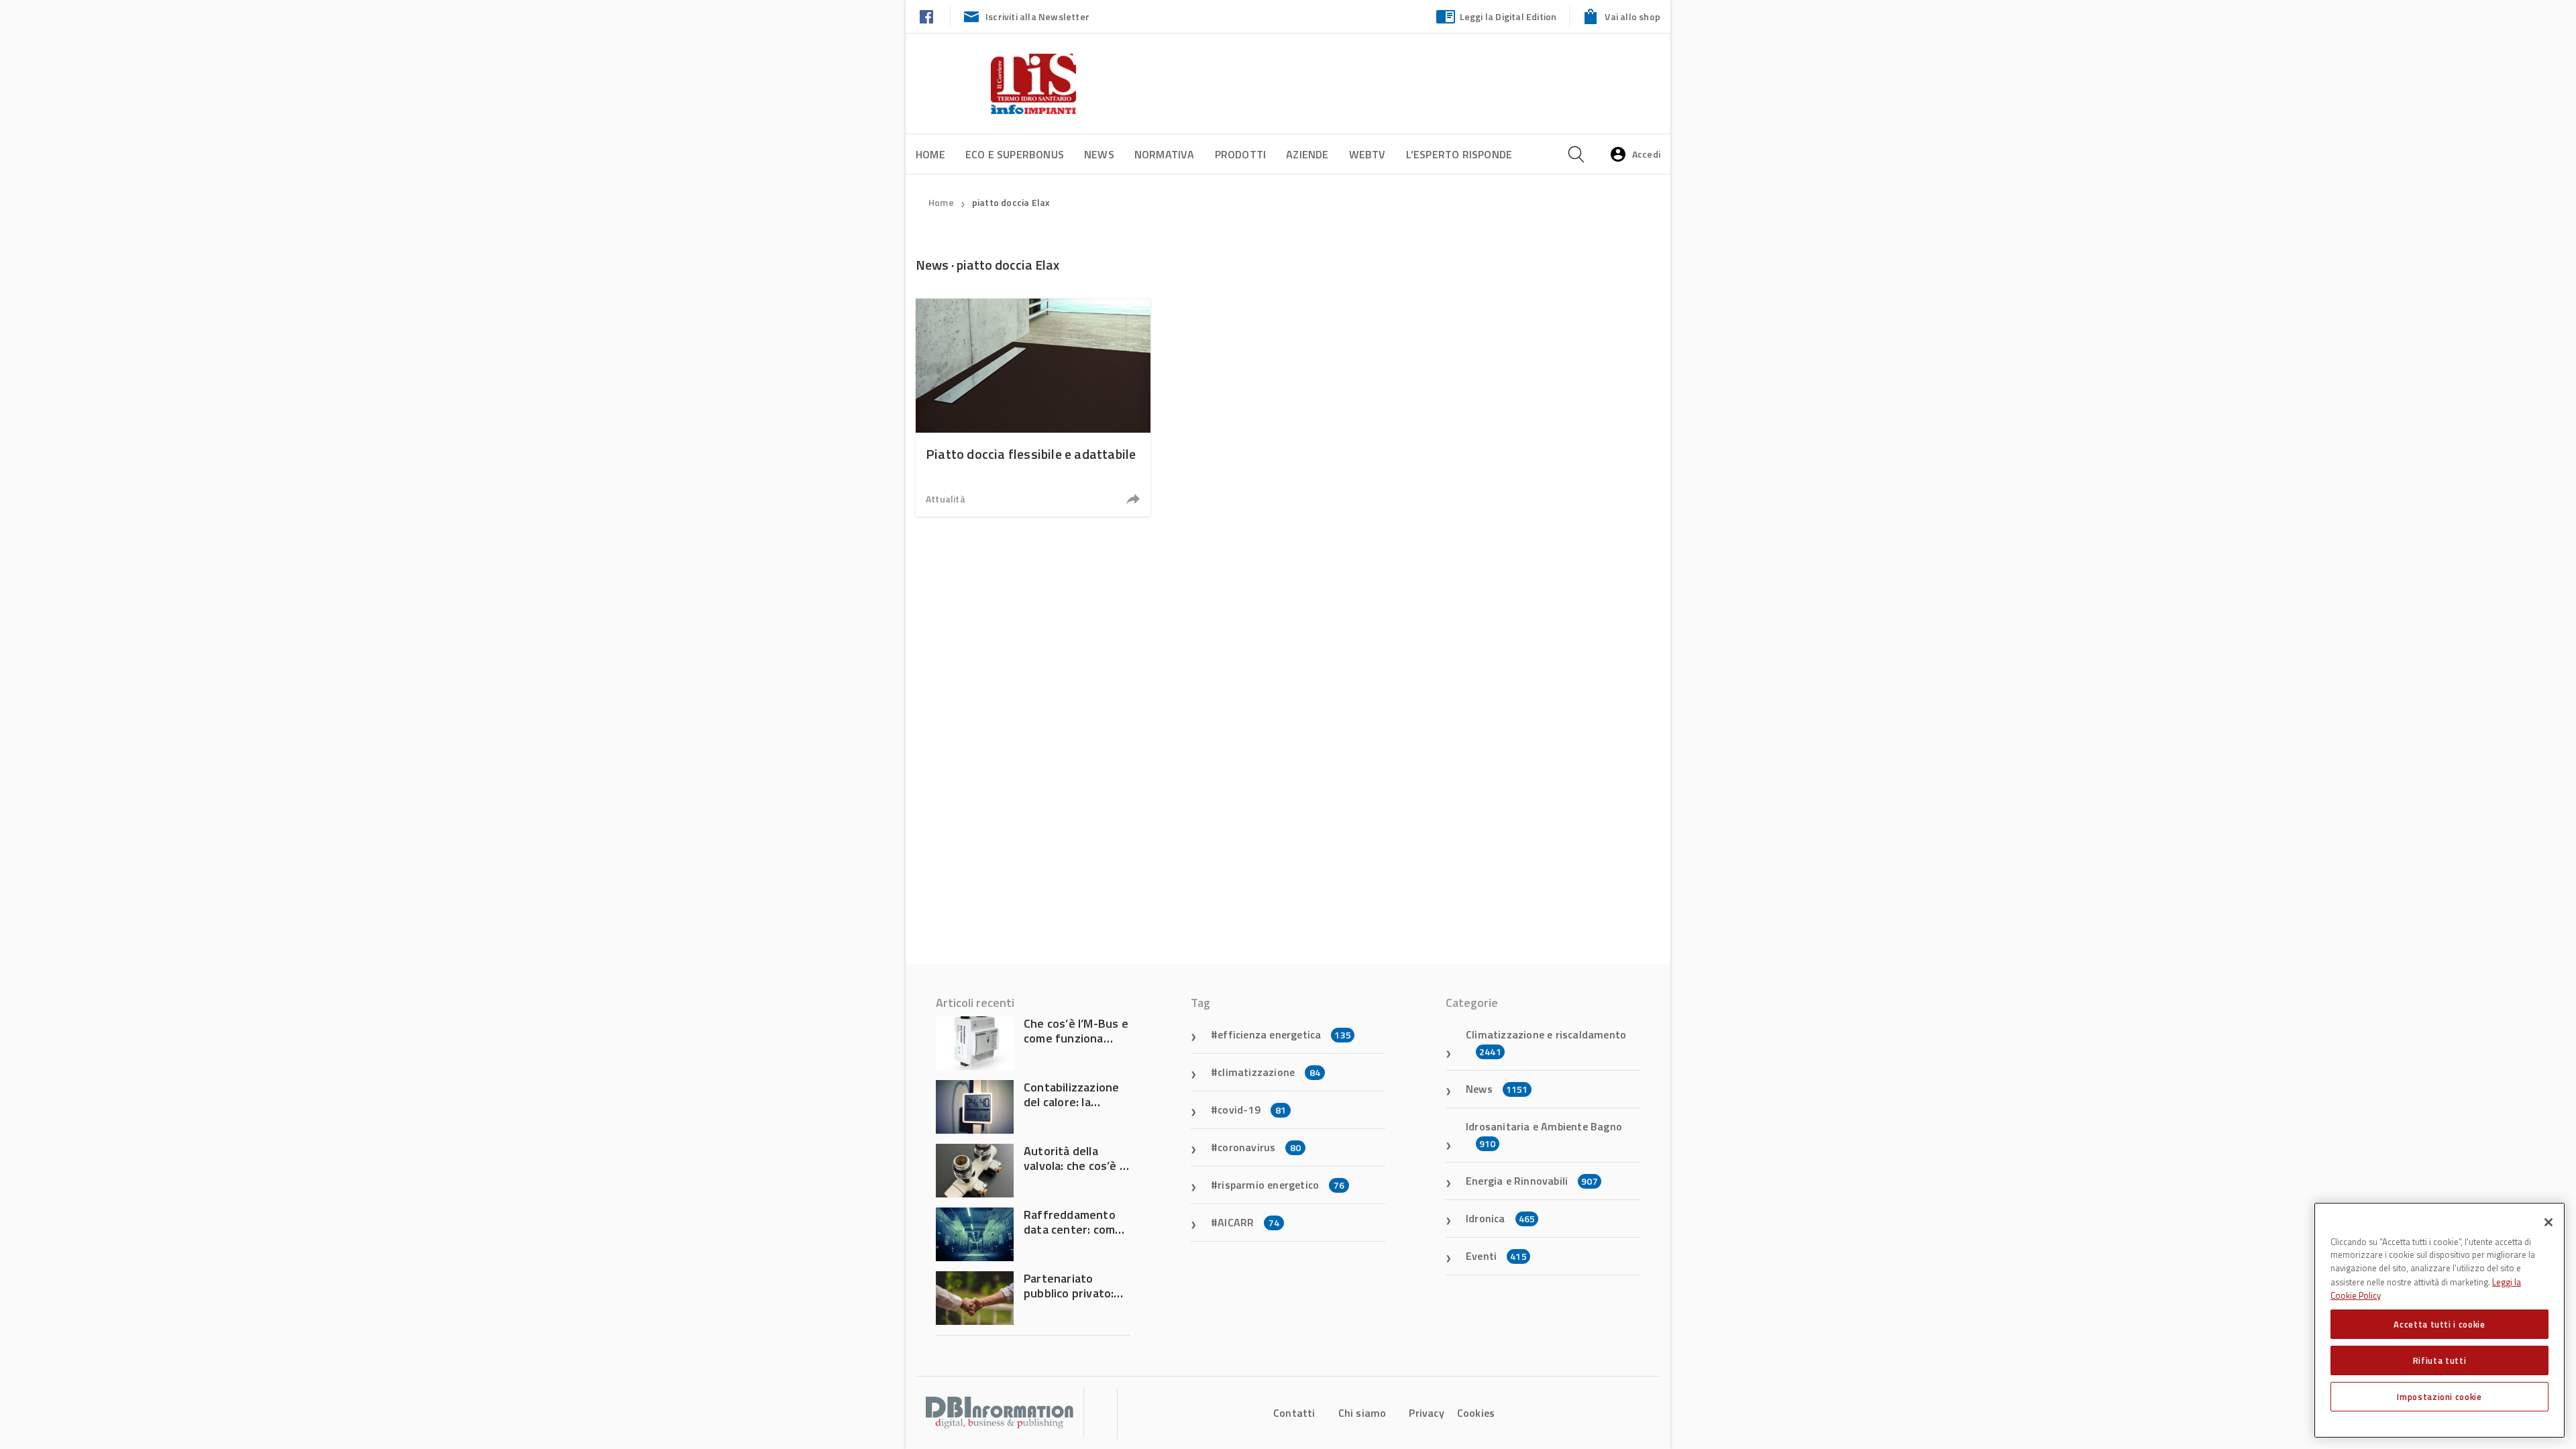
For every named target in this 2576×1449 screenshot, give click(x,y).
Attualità (946, 499)
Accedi (1646, 154)
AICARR (1248, 1222)
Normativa (1165, 154)
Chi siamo (1362, 1413)
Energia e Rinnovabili (1532, 1181)
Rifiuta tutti (2440, 1360)
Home (930, 154)
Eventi (1496, 1256)
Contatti (1294, 1413)
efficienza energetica (1284, 1034)
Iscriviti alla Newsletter (1037, 16)
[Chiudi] (2548, 1222)
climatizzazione (1269, 1072)
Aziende (1307, 154)
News (1099, 154)
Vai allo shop (1632, 16)
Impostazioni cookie (2439, 1397)
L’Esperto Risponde (1459, 154)
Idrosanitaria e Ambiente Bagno (1544, 1134)
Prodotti (1241, 154)
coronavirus (1259, 1147)
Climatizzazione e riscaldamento (1546, 1042)
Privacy (1426, 1413)
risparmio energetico (1281, 1185)
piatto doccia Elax (1011, 202)
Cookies (1476, 1413)
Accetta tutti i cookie (2439, 1324)
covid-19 (1252, 1110)
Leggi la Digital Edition (1508, 16)
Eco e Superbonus (1015, 154)
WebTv (1367, 154)
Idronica (1500, 1218)
